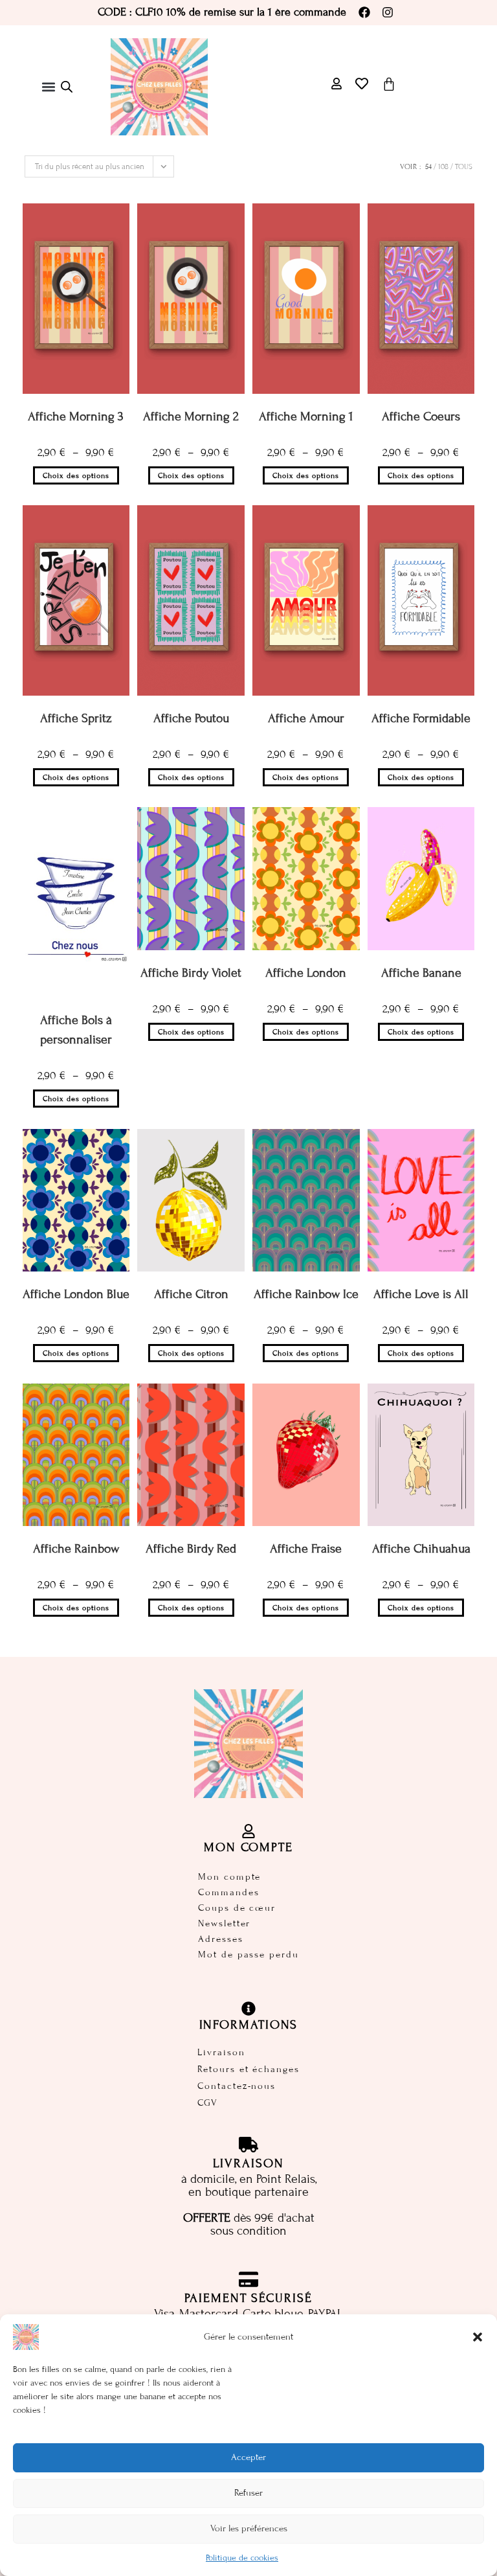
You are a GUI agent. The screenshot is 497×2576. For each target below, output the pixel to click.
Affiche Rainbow (76, 1548)
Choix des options (76, 475)
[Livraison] (248, 2145)
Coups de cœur (237, 1908)
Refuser (248, 2493)
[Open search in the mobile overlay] (67, 87)
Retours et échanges (248, 2069)
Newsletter (224, 1923)
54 (428, 166)
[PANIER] (389, 84)
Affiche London (306, 973)
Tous (464, 166)
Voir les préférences (249, 2528)
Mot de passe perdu (248, 1955)
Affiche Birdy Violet (191, 973)
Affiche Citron (191, 1294)
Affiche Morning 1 (306, 416)
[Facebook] (364, 12)
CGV (208, 2103)
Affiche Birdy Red (191, 1548)
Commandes (228, 1892)
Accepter (248, 2457)
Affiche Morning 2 (191, 416)
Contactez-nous (237, 2086)
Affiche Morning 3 (76, 416)
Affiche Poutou (191, 718)
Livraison (221, 2052)
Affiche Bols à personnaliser (76, 1030)
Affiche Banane (421, 973)
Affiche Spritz (76, 718)
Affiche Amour (306, 718)
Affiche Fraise (306, 1548)
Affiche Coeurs (421, 416)
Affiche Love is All (421, 1294)
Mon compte (229, 1877)
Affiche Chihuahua (421, 1548)
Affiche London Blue (76, 1294)
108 (443, 166)
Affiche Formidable (421, 718)
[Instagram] (388, 12)
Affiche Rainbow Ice (306, 1294)
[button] (478, 2337)
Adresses (220, 1939)
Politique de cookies (242, 2558)
